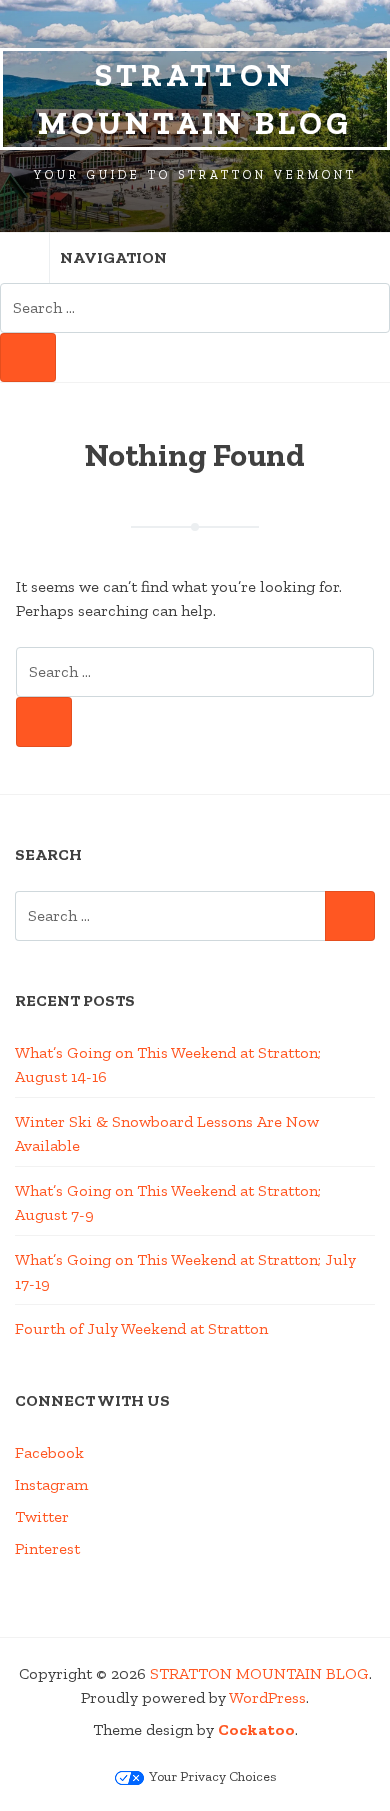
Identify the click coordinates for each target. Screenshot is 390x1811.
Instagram (51, 1484)
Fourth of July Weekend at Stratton (141, 1328)
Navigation (113, 257)
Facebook (49, 1452)
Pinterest (47, 1548)
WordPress (267, 1697)
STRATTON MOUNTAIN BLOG (195, 99)
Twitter (42, 1516)
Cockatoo (256, 1729)
